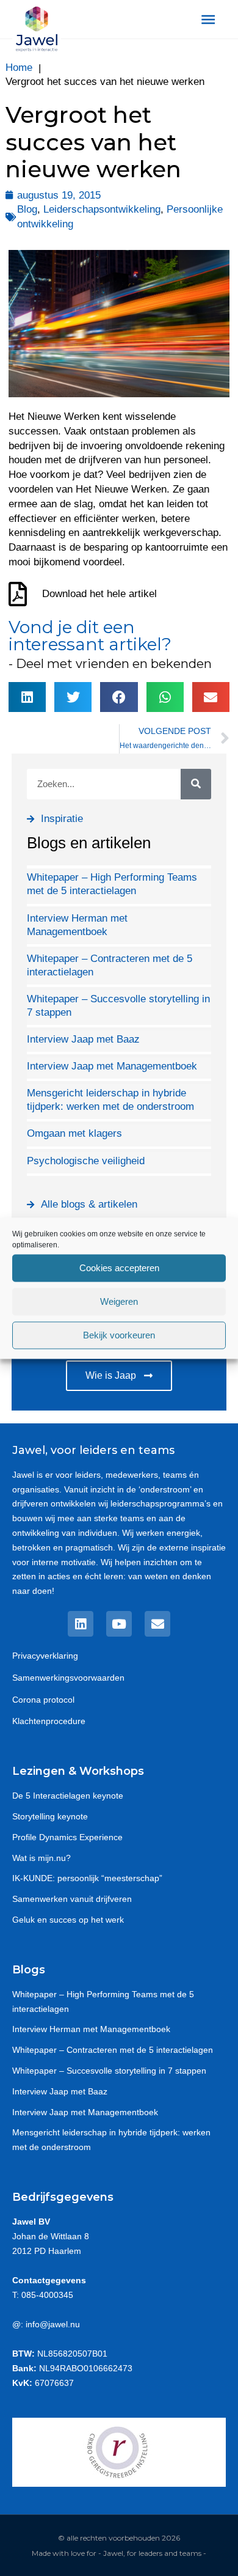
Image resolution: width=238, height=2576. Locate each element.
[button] (27, 697)
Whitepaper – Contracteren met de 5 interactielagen (113, 2050)
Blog (27, 209)
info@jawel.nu (53, 2324)
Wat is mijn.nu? (41, 1858)
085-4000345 (47, 2295)
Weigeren (119, 1301)
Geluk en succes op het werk (68, 1920)
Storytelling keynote (50, 1816)
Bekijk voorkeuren (119, 1335)
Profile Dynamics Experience (67, 1837)
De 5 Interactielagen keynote (68, 1796)
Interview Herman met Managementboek (91, 2029)
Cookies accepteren (119, 1268)
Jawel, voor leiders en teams (93, 1450)
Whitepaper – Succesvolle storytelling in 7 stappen (109, 2071)
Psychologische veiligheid (86, 1161)
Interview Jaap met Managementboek (112, 1066)
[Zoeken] (196, 784)
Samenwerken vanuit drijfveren (72, 1899)
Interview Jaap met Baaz (83, 1039)
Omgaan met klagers (74, 1133)
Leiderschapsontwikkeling (102, 209)
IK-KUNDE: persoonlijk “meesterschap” (87, 1878)
